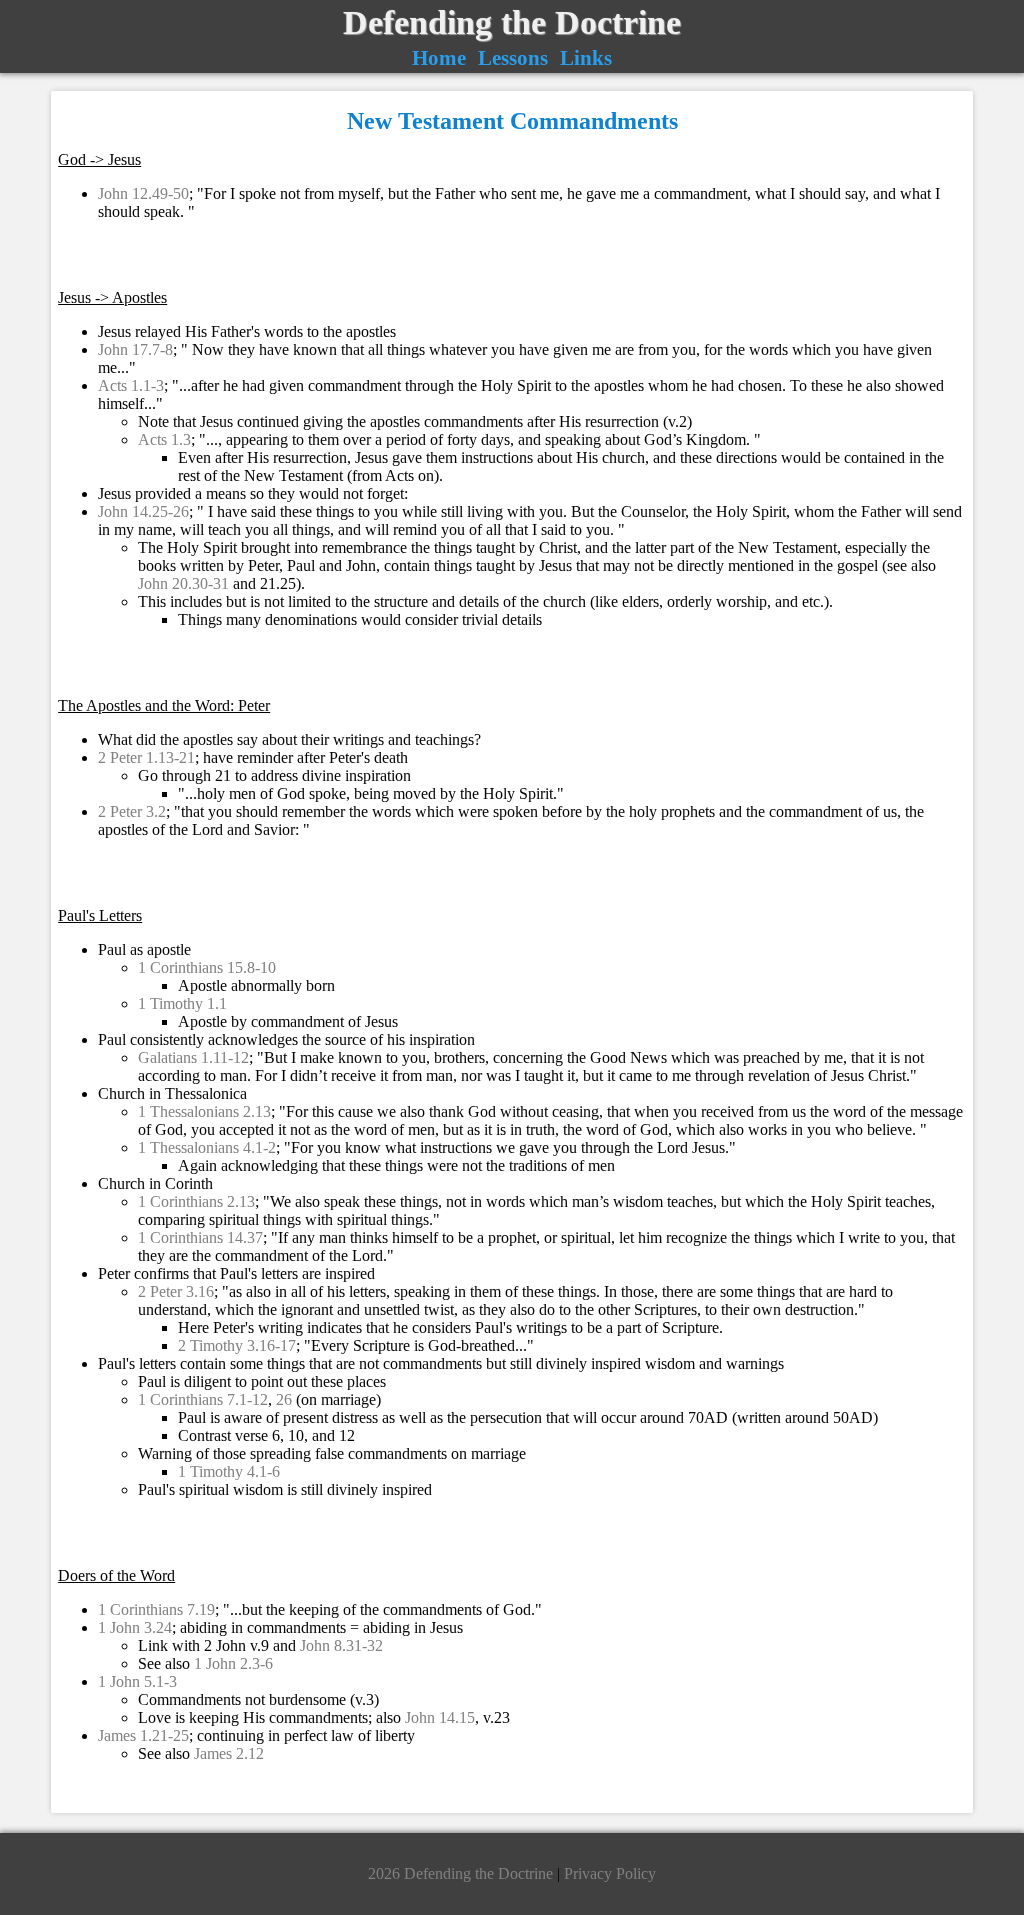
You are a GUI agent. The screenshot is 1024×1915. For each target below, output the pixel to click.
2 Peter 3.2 (132, 811)
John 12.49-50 (143, 193)
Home (439, 57)
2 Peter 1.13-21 (146, 757)
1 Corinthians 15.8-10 (207, 967)
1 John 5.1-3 (137, 1681)
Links (586, 57)
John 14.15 (440, 1717)
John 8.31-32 (341, 1645)
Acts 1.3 (164, 439)
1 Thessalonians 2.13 (204, 1111)
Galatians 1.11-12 (193, 1057)
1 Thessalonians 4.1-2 (207, 1147)
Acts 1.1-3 (131, 385)
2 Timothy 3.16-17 (237, 1345)
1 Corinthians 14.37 (200, 1237)
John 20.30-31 (183, 583)
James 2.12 (229, 1753)
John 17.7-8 (135, 349)
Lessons (513, 57)
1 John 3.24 (135, 1627)
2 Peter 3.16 (176, 1291)
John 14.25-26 (143, 511)
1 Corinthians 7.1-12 (203, 1399)
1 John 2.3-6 (233, 1663)
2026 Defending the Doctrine (462, 1873)
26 (284, 1399)
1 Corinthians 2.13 (196, 1201)
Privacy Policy (610, 1873)
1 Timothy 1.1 (182, 1003)
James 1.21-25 (143, 1735)
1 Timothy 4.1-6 (229, 1471)
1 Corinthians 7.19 (156, 1609)
